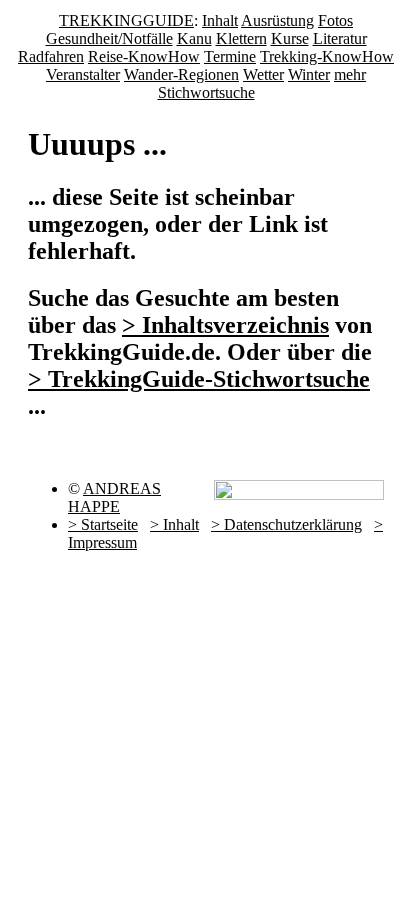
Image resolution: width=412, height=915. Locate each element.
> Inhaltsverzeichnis (225, 325)
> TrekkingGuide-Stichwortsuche (199, 379)
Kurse (290, 38)
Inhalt (220, 20)
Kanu (194, 38)
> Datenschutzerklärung (286, 524)
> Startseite (103, 524)
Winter (309, 74)
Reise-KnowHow (144, 56)
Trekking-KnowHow (327, 56)
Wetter (263, 74)
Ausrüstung (277, 20)
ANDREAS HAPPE (114, 497)
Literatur (340, 38)
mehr (350, 74)
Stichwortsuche (206, 92)
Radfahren (51, 56)
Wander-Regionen (181, 74)
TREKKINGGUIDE (126, 20)
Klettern (241, 38)
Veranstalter (83, 74)
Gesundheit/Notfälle (109, 38)
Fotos (335, 20)
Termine (230, 56)
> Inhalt (174, 524)
